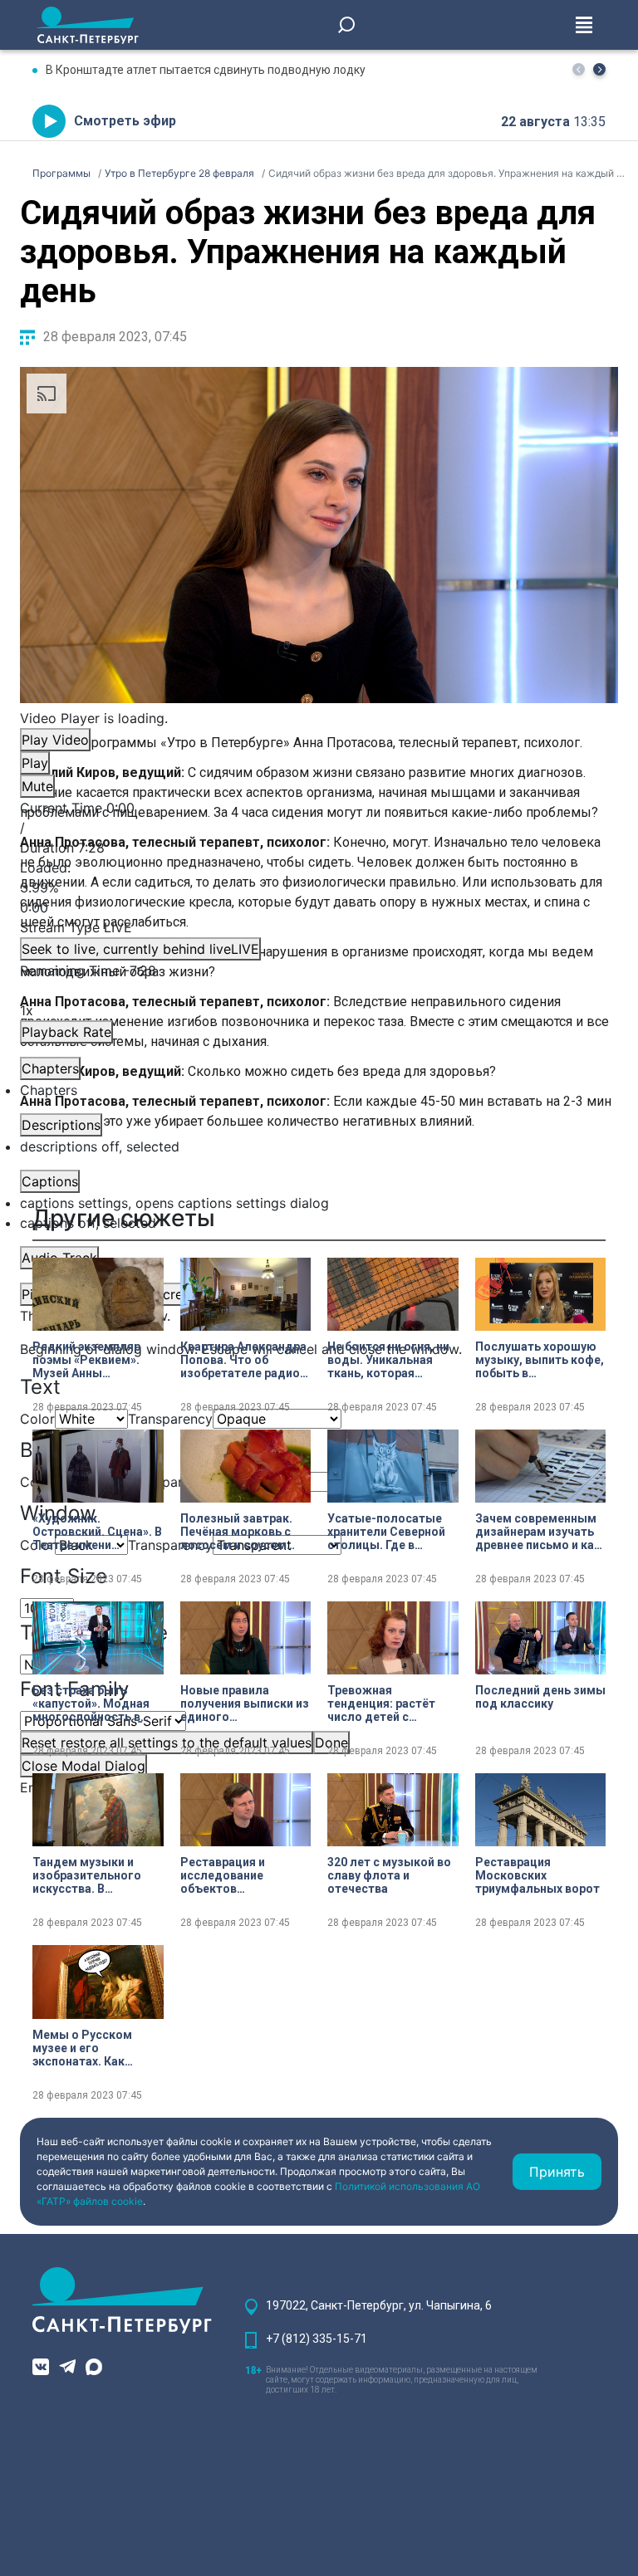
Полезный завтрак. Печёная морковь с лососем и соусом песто (236, 1532)
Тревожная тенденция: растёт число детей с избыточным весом (385, 1703)
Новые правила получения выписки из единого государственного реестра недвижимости (245, 1703)
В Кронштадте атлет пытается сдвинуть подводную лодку (206, 70)
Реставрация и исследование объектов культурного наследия (245, 1875)
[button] (599, 69)
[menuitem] (319, 1203)
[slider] (319, 887)
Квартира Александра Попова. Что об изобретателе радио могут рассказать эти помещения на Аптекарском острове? (243, 1360)
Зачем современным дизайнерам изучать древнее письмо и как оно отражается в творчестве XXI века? (538, 1532)
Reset (167, 1743)
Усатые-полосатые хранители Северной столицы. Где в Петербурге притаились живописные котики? (389, 1532)
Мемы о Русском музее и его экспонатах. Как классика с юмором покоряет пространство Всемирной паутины (90, 2048)
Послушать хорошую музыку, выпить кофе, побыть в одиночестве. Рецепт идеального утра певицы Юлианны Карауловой (540, 1360)
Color (37, 1419)
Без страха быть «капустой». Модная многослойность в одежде (91, 1703)
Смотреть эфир (125, 121)
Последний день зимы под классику (540, 1697)
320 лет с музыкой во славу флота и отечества (389, 1875)
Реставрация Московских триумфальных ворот (537, 1875)
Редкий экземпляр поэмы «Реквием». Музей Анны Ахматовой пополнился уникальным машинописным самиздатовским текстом (86, 1360)
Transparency (170, 1419)
